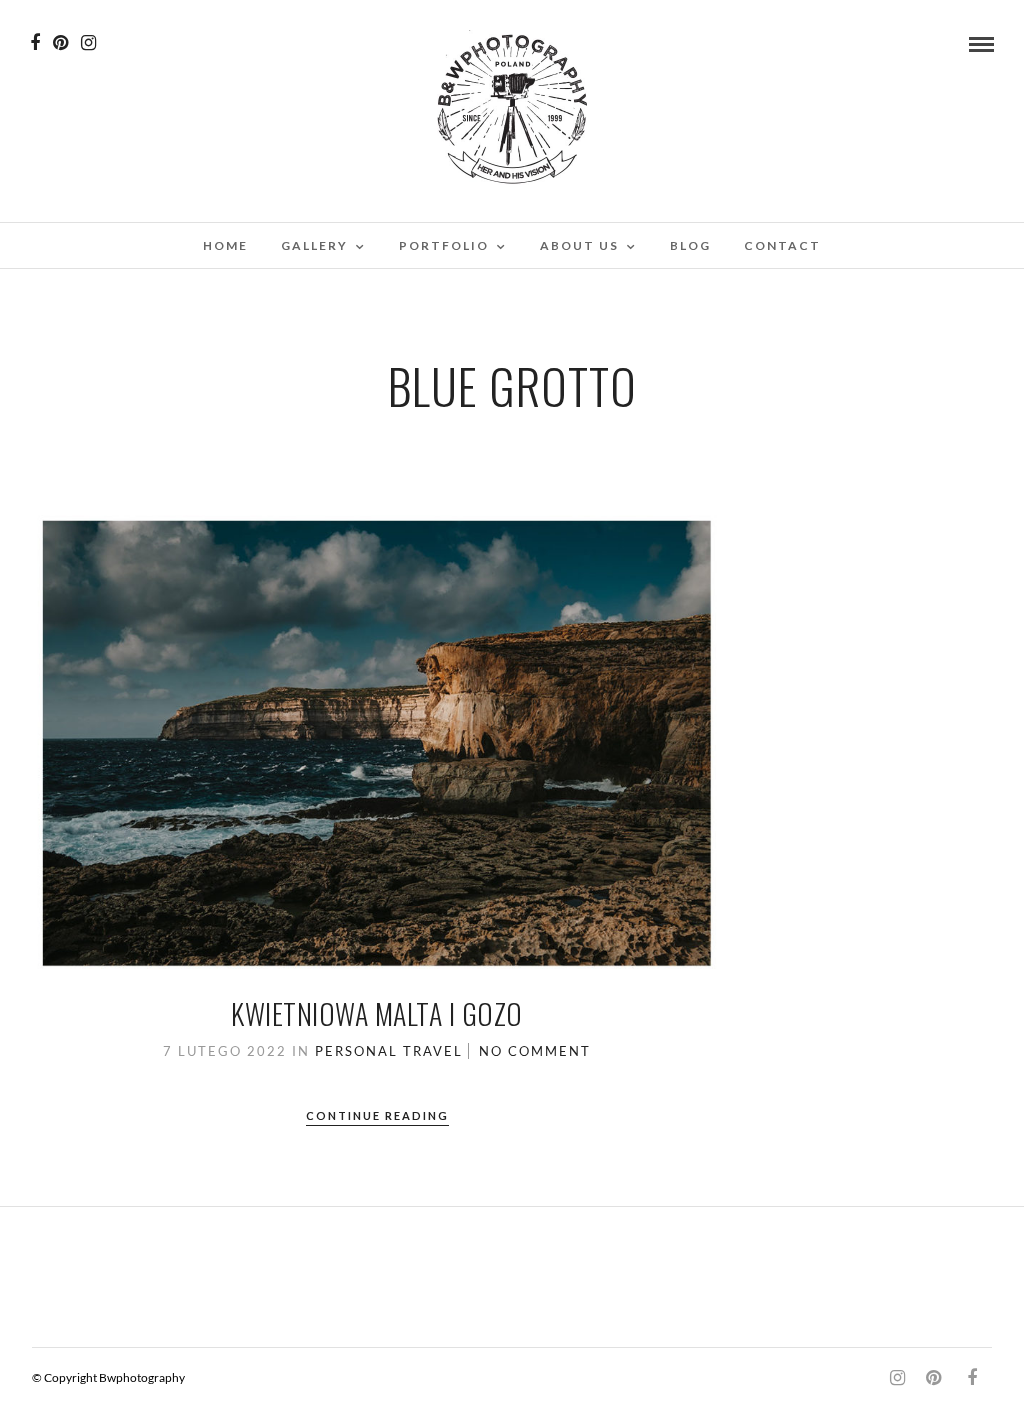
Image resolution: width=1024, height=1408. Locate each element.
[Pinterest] (60, 43)
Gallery (314, 245)
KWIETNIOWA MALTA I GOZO (377, 1013)
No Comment (535, 1051)
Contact (782, 245)
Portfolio (444, 245)
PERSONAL (356, 1051)
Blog (690, 245)
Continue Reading (377, 1115)
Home (225, 245)
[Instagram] (88, 43)
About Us (579, 245)
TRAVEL (433, 1051)
